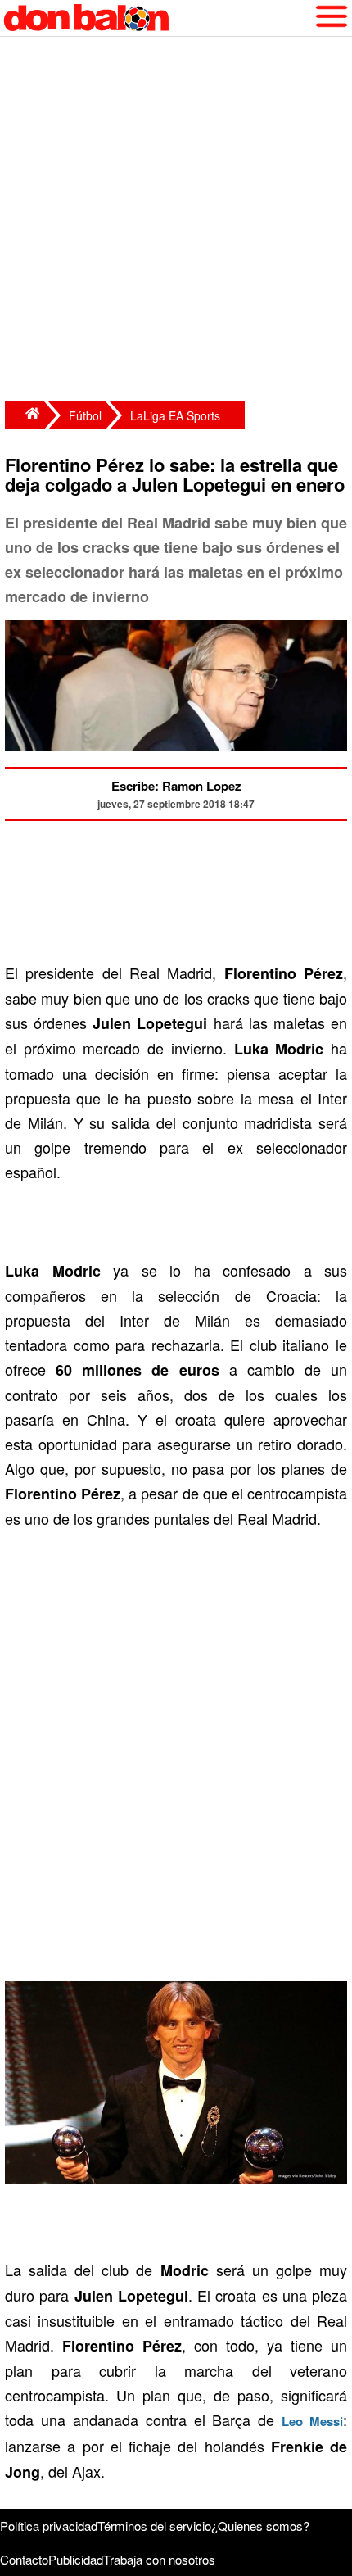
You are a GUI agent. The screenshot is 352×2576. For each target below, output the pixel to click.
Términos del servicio (154, 2526)
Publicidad (76, 2559)
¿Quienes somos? (260, 2526)
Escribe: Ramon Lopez (176, 786)
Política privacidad (49, 2526)
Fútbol (85, 415)
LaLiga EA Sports (175, 415)
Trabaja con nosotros (159, 2559)
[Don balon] (157, 18)
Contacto (24, 2559)
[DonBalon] (25, 415)
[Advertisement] (176, 221)
